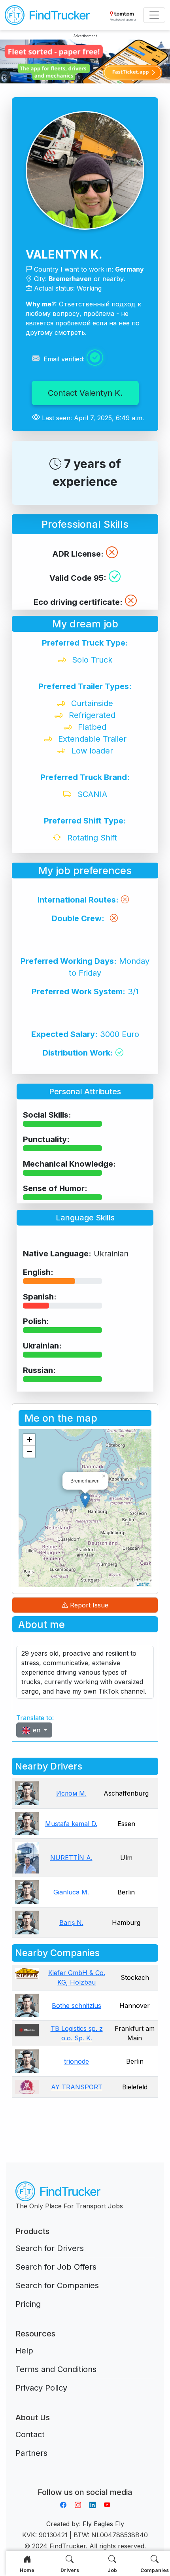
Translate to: (35, 1718)
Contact (30, 2434)
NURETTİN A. (71, 1858)
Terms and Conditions (56, 2369)
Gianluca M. (71, 1892)
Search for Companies (57, 2285)
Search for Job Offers (56, 2267)
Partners (31, 2453)
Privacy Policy (41, 2388)
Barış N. (71, 1923)
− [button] (29, 1451)
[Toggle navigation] (154, 15)
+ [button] (29, 1440)
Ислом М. (71, 1793)
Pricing (28, 2304)
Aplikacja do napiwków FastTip (85, 2483)
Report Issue (88, 1605)
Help (24, 2351)
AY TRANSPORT (77, 2087)
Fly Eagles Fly (103, 2524)
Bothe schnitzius (76, 2006)
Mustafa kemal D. (71, 1824)
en (37, 1730)
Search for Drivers (50, 2248)
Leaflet (143, 1584)
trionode (76, 2061)
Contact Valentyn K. (85, 393)
